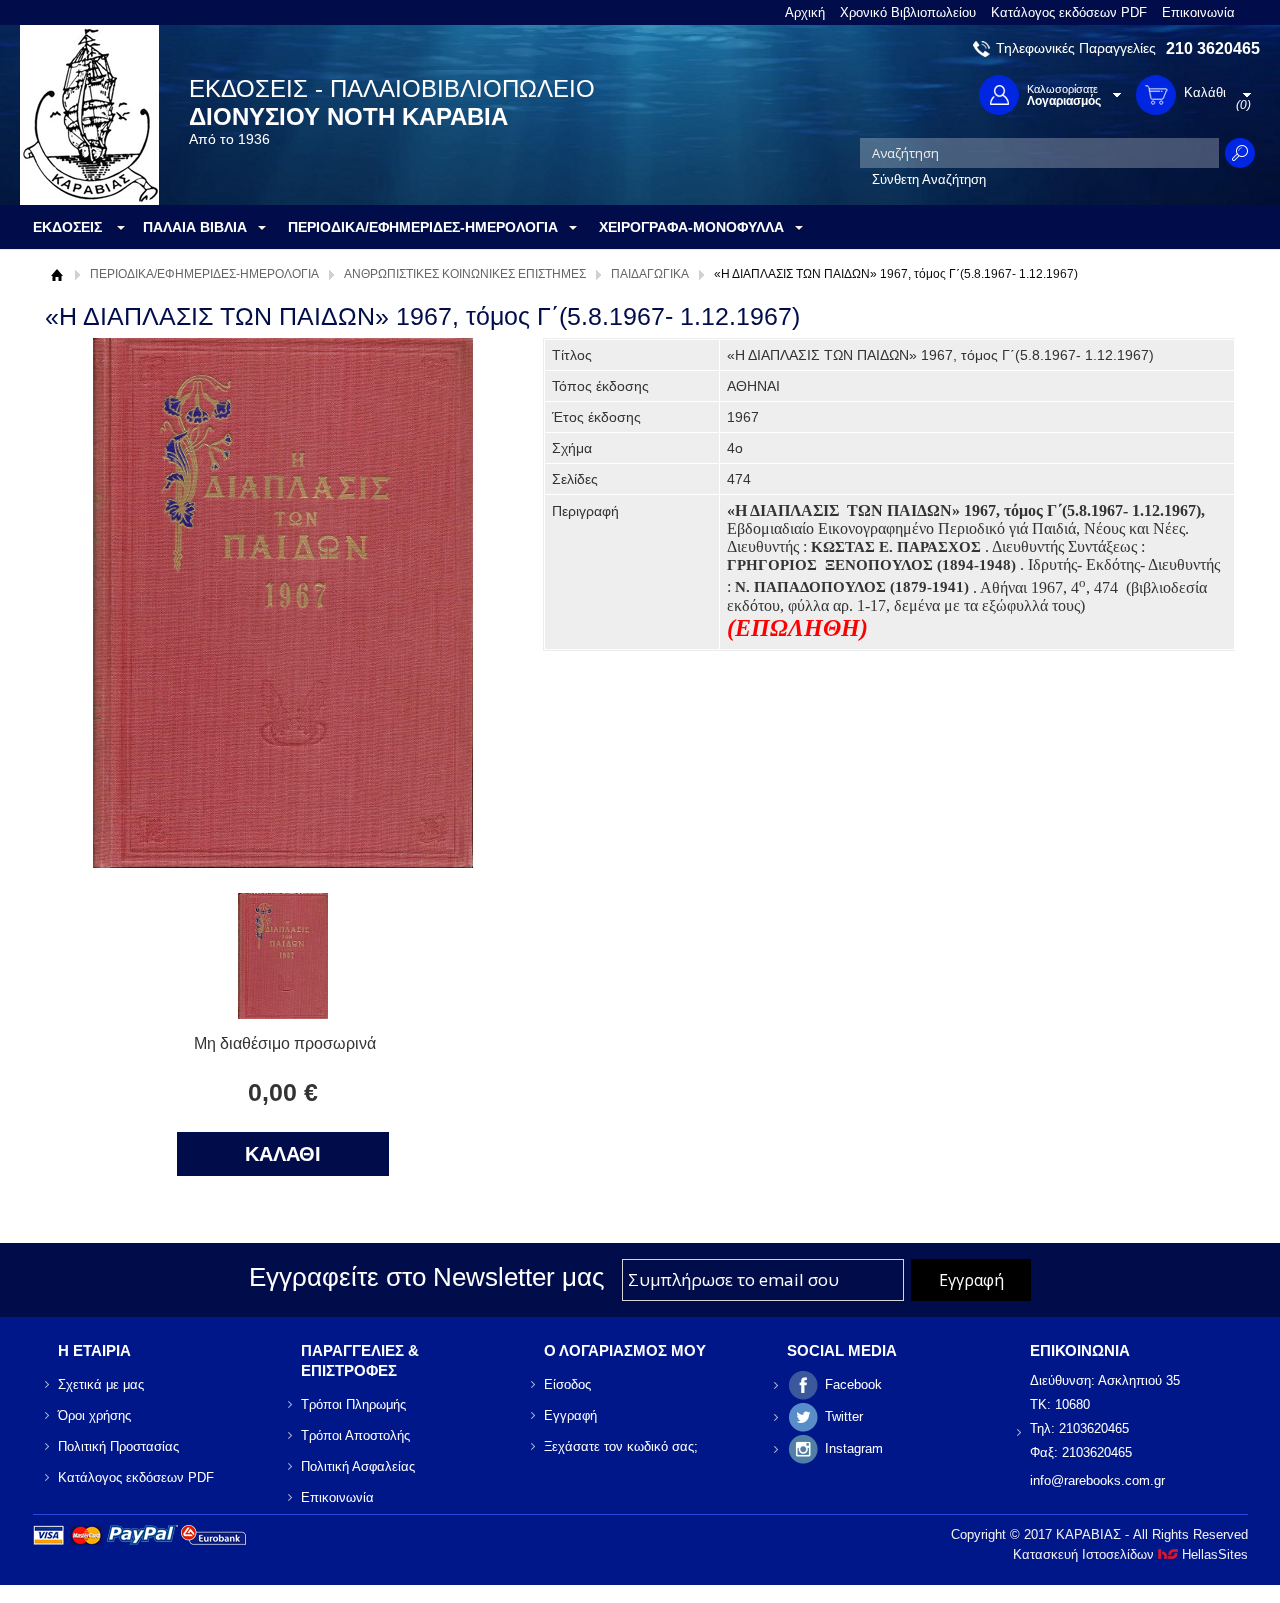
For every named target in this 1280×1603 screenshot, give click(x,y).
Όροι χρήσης (94, 1415)
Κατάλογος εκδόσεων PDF (1069, 12)
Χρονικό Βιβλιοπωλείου (908, 12)
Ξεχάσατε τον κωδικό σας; (621, 1446)
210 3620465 (1213, 48)
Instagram (854, 1448)
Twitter (844, 1416)
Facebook (853, 1384)
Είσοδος (567, 1384)
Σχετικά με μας (101, 1384)
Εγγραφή (570, 1415)
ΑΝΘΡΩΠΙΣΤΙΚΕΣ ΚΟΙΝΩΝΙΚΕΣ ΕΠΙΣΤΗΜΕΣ (465, 274)
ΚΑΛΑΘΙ (283, 1154)
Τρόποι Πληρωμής (353, 1404)
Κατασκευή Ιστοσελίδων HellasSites (1130, 1554)
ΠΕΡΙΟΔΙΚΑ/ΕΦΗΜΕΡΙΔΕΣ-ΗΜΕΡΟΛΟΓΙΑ (204, 274)
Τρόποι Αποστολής (355, 1435)
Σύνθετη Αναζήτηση (929, 179)
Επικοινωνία (1198, 12)
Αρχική (805, 12)
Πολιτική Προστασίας (118, 1446)
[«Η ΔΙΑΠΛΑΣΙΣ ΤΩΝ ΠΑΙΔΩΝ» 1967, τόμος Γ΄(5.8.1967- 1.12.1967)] (283, 1013)
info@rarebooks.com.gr (1097, 1480)
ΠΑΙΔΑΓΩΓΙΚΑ (650, 274)
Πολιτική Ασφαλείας (358, 1466)
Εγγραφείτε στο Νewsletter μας (427, 1277)
